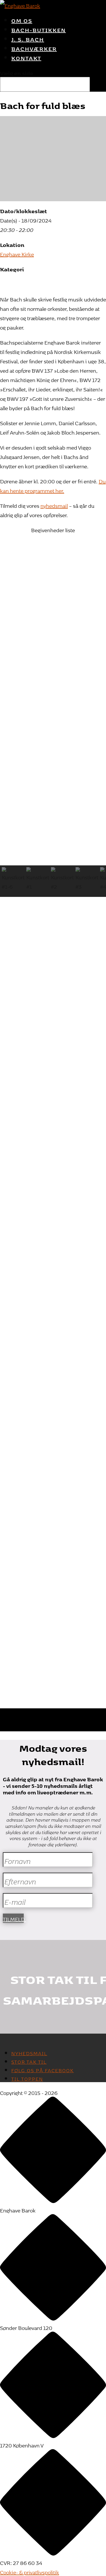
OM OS (22, 20)
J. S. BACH (28, 38)
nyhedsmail (54, 505)
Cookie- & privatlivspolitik (30, 2571)
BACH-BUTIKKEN (39, 29)
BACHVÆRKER (34, 48)
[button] (53, 561)
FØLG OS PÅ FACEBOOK (43, 2069)
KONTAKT (26, 57)
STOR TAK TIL (29, 2061)
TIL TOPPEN (27, 2078)
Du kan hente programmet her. (53, 485)
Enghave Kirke (17, 253)
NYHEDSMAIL (29, 2052)
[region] (53, 557)
